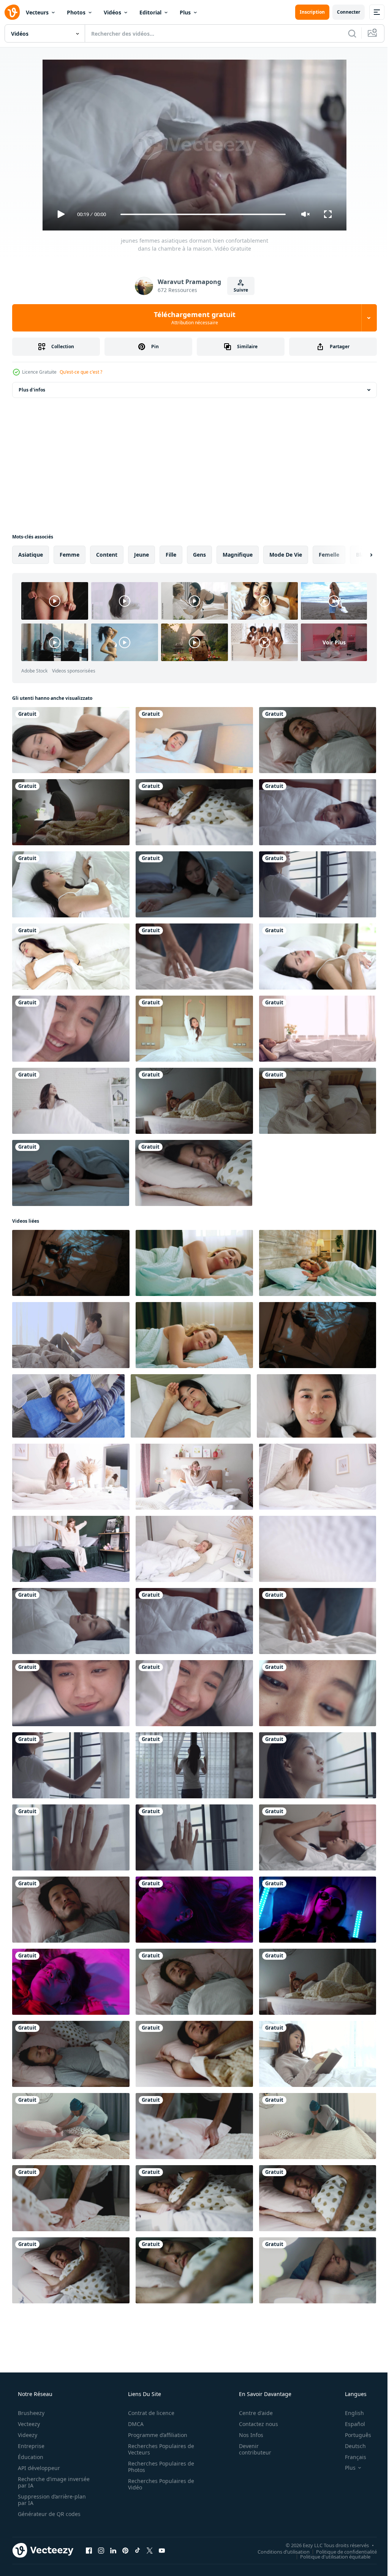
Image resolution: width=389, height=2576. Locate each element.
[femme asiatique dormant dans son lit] (194, 740)
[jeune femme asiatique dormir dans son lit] (318, 957)
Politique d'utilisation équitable (330, 2556)
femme (70, 555)
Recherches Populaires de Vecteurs (158, 2449)
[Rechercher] (346, 33)
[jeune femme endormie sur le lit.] (71, 740)
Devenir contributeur (250, 2449)
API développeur (38, 2468)
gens (199, 555)
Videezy (27, 2435)
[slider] (200, 214)
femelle (329, 555)
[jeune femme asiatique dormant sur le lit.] (71, 884)
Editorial (150, 12)
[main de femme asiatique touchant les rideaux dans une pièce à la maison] (71, 1837)
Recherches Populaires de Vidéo (158, 2484)
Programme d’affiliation (155, 2435)
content (107, 555)
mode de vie (286, 555)
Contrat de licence (149, 2413)
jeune (142, 555)
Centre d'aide (251, 2413)
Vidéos (112, 12)
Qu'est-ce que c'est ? (81, 372)
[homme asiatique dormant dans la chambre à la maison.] (71, 812)
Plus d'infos (32, 390)
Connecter (343, 12)
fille (171, 555)
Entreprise (30, 2446)
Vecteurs (37, 12)
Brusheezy (30, 2413)
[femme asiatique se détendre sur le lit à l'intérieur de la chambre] (194, 1029)
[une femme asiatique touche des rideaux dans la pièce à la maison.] (194, 1837)
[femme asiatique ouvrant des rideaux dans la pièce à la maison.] (194, 1765)
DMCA (133, 2424)
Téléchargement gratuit (192, 318)
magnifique (238, 555)
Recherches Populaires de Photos (158, 2467)
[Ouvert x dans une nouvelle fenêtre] (150, 2550)
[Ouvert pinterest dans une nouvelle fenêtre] (125, 2550)
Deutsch (350, 2446)
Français (351, 2457)
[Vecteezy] (12, 12)
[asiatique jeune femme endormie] (71, 957)
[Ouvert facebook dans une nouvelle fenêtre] (89, 2550)
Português (353, 2435)
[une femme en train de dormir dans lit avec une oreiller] (318, 1101)
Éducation (30, 2457)
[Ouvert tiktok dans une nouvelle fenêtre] (138, 2550)
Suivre (238, 290)
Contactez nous (254, 2424)
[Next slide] (359, 555)
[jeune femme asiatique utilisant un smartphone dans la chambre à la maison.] (318, 1837)
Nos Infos (246, 2435)
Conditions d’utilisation (278, 2551)
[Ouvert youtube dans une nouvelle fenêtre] (162, 2550)
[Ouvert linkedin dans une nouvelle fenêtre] (113, 2550)
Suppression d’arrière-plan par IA (51, 2500)
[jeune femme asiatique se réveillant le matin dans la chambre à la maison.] (318, 812)
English (349, 2413)
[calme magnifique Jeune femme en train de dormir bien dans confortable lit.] (318, 1263)
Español (350, 2424)
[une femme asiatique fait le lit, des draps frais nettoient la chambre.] (194, 957)
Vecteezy (28, 2424)
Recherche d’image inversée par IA (41, 2482)
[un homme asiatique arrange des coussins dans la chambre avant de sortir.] (71, 2126)
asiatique (31, 555)
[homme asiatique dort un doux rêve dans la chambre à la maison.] (318, 2270)
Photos (76, 12)
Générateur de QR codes (48, 2514)
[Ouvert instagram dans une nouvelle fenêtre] (101, 2550)
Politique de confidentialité (341, 2551)
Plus (185, 12)
